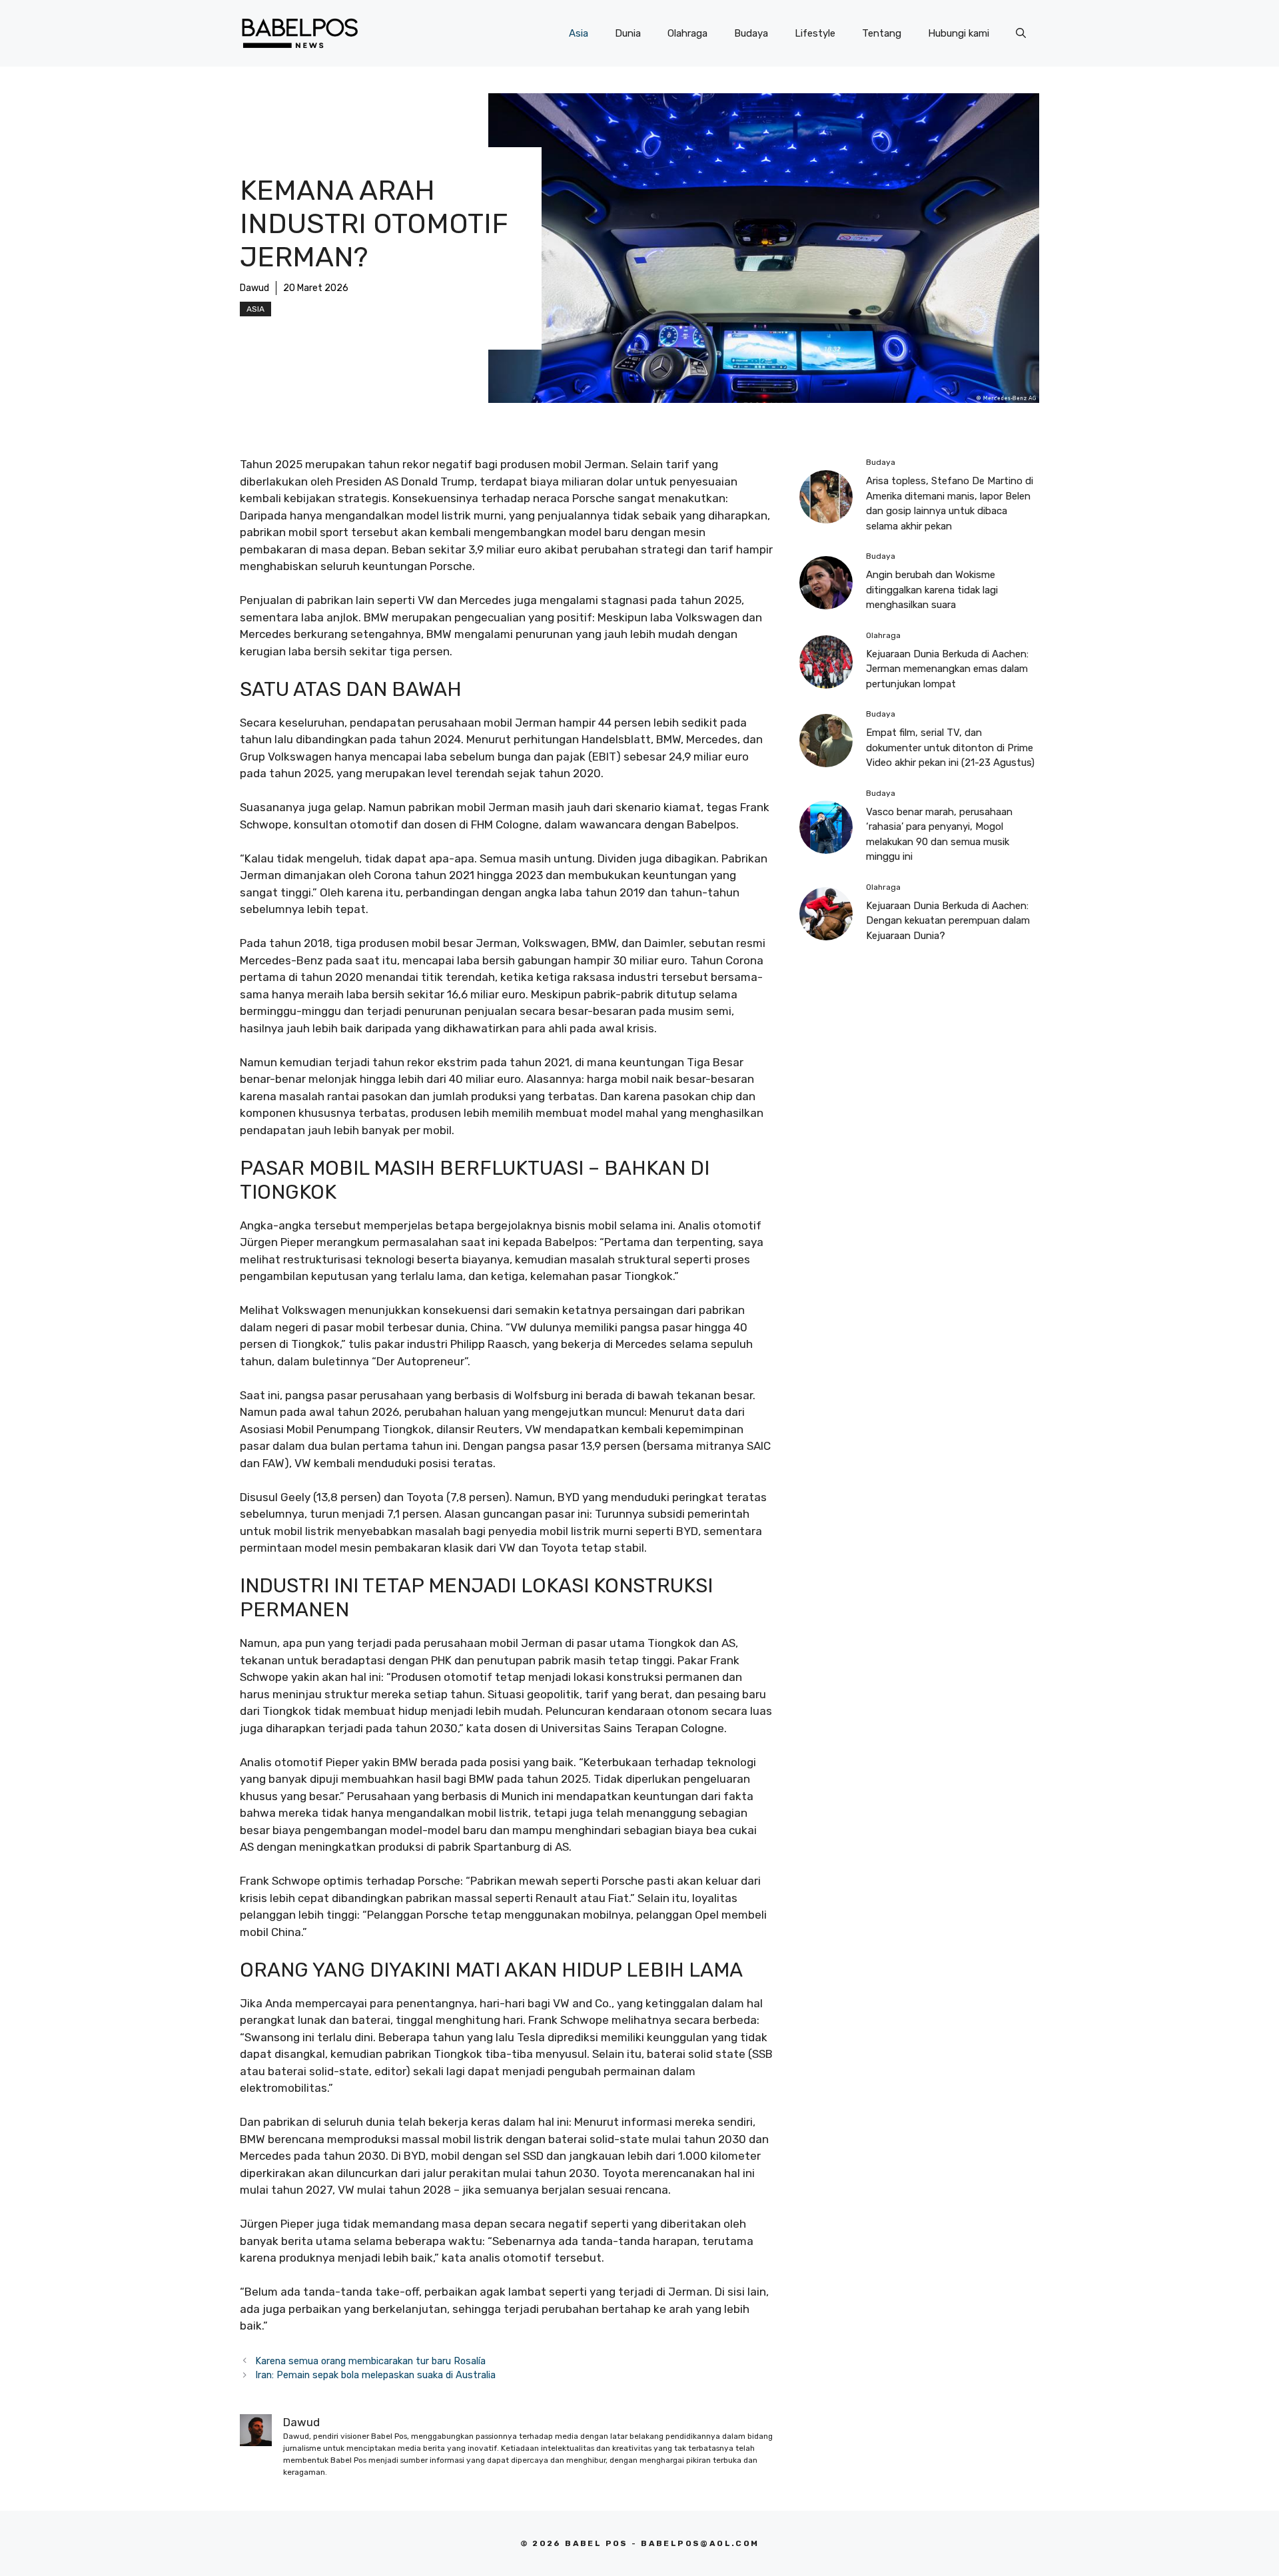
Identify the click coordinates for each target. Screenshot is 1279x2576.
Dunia (628, 33)
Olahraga (687, 33)
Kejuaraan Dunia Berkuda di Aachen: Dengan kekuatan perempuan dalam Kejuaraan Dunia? (948, 921)
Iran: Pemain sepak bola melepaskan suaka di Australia (375, 2375)
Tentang (882, 33)
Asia (579, 33)
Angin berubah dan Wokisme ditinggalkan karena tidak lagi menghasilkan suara (932, 590)
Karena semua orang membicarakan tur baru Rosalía (370, 2361)
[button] (1021, 33)
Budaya (751, 33)
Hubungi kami (959, 33)
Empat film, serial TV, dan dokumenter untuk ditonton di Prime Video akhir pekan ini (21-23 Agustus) (950, 748)
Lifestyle (815, 33)
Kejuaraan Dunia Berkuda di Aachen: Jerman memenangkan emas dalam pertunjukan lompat (947, 669)
